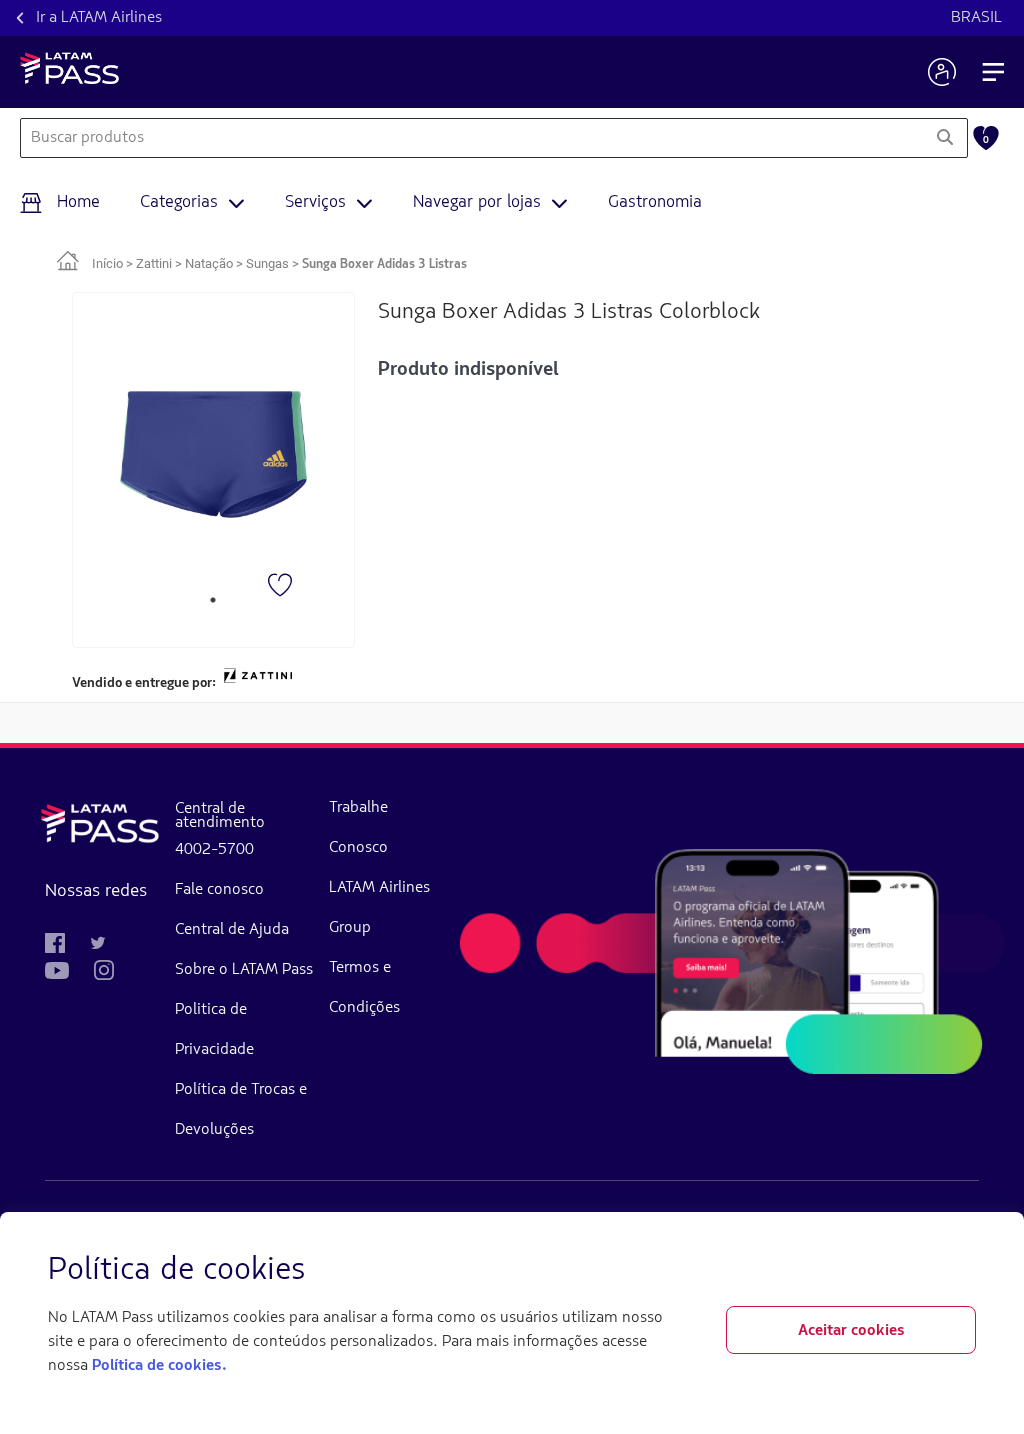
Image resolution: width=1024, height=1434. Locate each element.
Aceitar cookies (851, 1331)
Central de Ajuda (232, 930)
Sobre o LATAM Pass (244, 970)
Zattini (154, 263)
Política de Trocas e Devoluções (241, 1110)
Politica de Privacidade (214, 1030)
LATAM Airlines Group (379, 908)
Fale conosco (219, 890)
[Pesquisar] (944, 138)
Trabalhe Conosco (358, 828)
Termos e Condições (364, 988)
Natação (209, 263)
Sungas (267, 263)
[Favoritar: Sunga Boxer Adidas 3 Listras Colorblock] (282, 587)
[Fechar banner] (960, 1271)
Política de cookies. (159, 1366)
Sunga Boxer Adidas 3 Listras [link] (384, 264)
